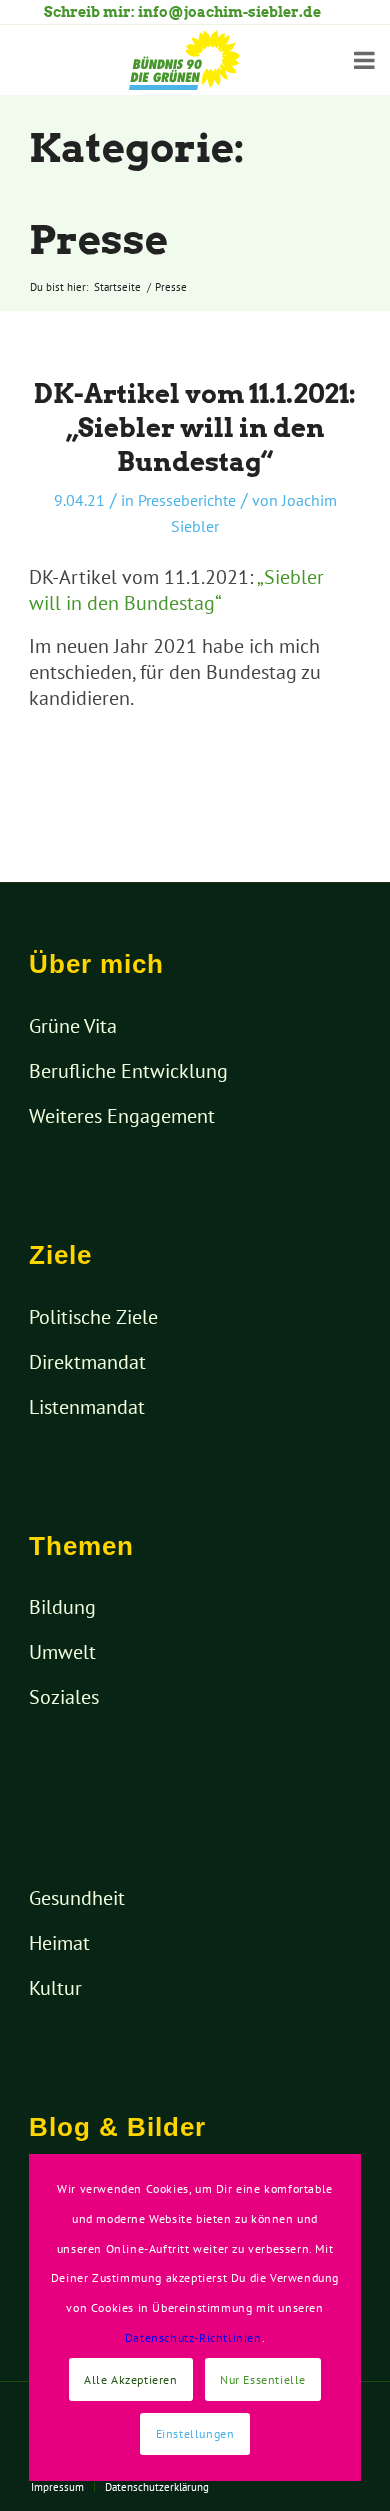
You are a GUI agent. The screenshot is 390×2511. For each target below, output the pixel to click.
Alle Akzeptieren (131, 2379)
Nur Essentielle (263, 2379)
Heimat (59, 1943)
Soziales (64, 1697)
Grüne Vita (73, 1026)
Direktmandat (87, 1362)
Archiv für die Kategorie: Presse (173, 148)
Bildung (62, 1607)
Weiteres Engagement (122, 1116)
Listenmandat (87, 1407)
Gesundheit (77, 1898)
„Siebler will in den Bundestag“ (176, 590)
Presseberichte (187, 500)
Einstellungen (195, 2433)
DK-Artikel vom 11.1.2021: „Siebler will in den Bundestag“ (195, 427)
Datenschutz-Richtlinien (193, 2337)
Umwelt (62, 1652)
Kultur (55, 1988)
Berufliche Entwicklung (128, 1071)
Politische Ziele (93, 1317)
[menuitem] (57, 2487)
